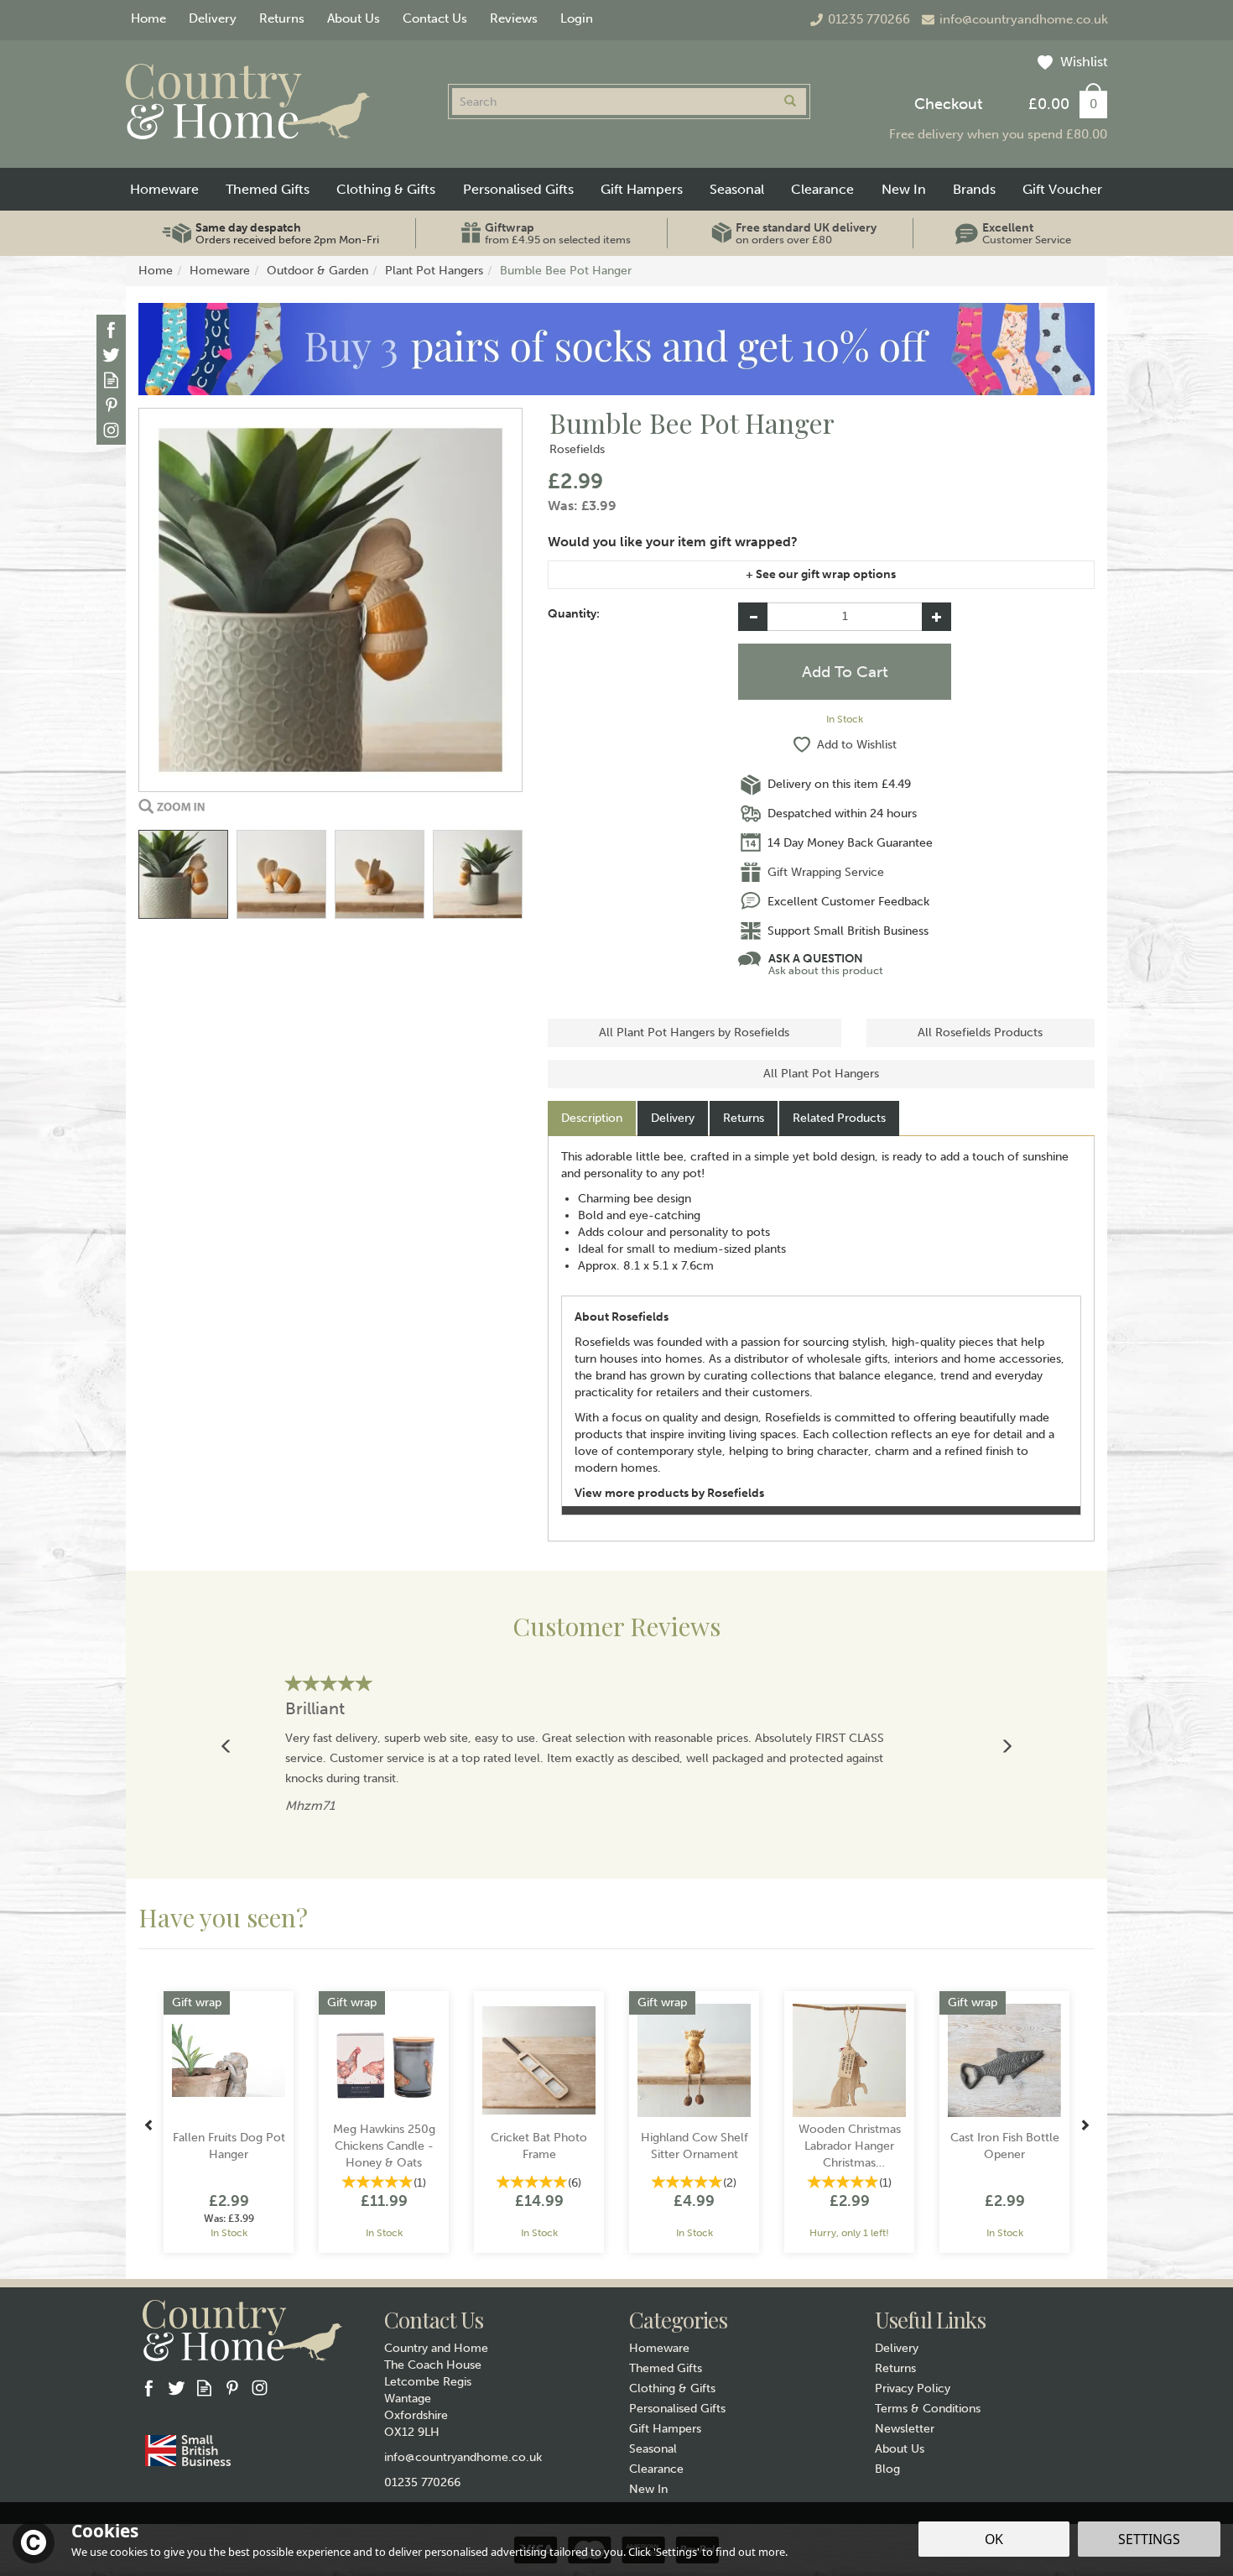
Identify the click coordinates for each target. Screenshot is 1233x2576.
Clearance (656, 2469)
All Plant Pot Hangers (821, 1074)
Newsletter (905, 2429)
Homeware (659, 2348)
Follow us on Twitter (111, 355)
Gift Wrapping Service (826, 872)
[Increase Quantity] (936, 617)
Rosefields (577, 449)
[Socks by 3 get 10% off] (616, 349)
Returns (744, 1118)
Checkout (948, 104)
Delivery (673, 1118)
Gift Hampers (665, 2429)
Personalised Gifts (677, 2409)
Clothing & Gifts (672, 2388)
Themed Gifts (666, 2368)
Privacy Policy (913, 2388)
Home (148, 18)
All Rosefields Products (980, 1032)
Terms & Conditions (928, 2409)
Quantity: (574, 614)
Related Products (839, 1118)
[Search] (790, 102)
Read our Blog (111, 380)
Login (577, 18)
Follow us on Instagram (111, 430)
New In (648, 2489)
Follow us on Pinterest (111, 405)
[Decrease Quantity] (753, 617)
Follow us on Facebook (111, 329)
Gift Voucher (1062, 189)
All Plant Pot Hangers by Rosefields (694, 1032)
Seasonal (653, 2449)
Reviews (514, 18)
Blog (887, 2469)
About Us (900, 2449)
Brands (974, 189)
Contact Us (435, 18)
